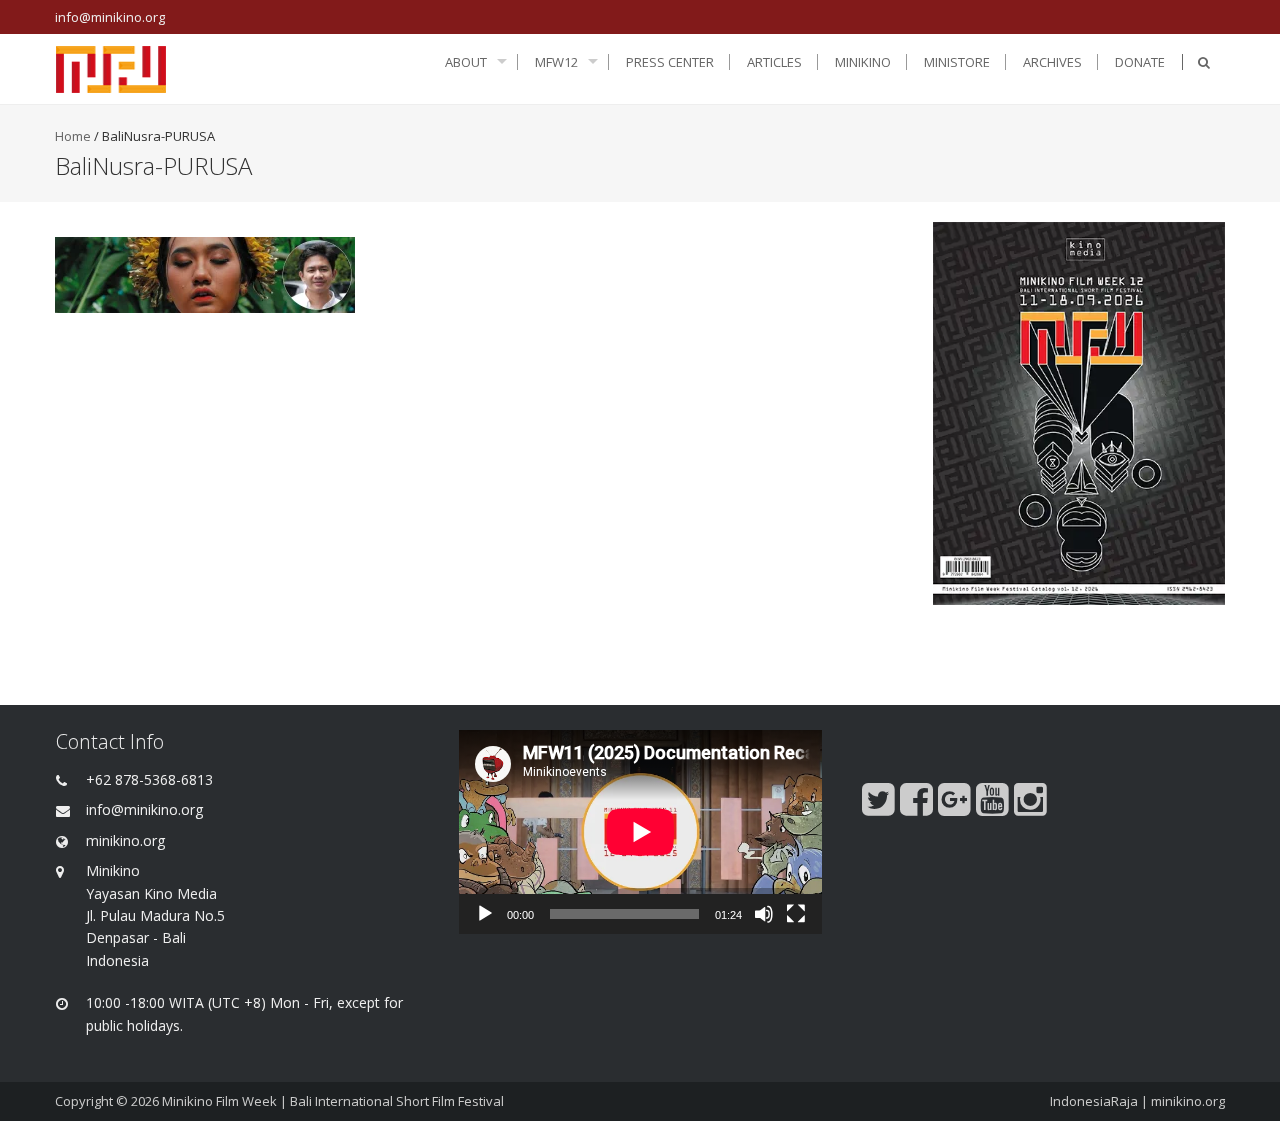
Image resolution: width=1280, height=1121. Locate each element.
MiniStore (957, 62)
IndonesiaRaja (1094, 1101)
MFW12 (556, 62)
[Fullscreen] (796, 914)
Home (73, 136)
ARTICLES (774, 62)
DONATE (1140, 62)
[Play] (485, 914)
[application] (640, 832)
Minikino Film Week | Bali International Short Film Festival (333, 1101)
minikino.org (1188, 1101)
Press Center (670, 62)
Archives (1052, 62)
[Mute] (764, 914)
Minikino (863, 62)
